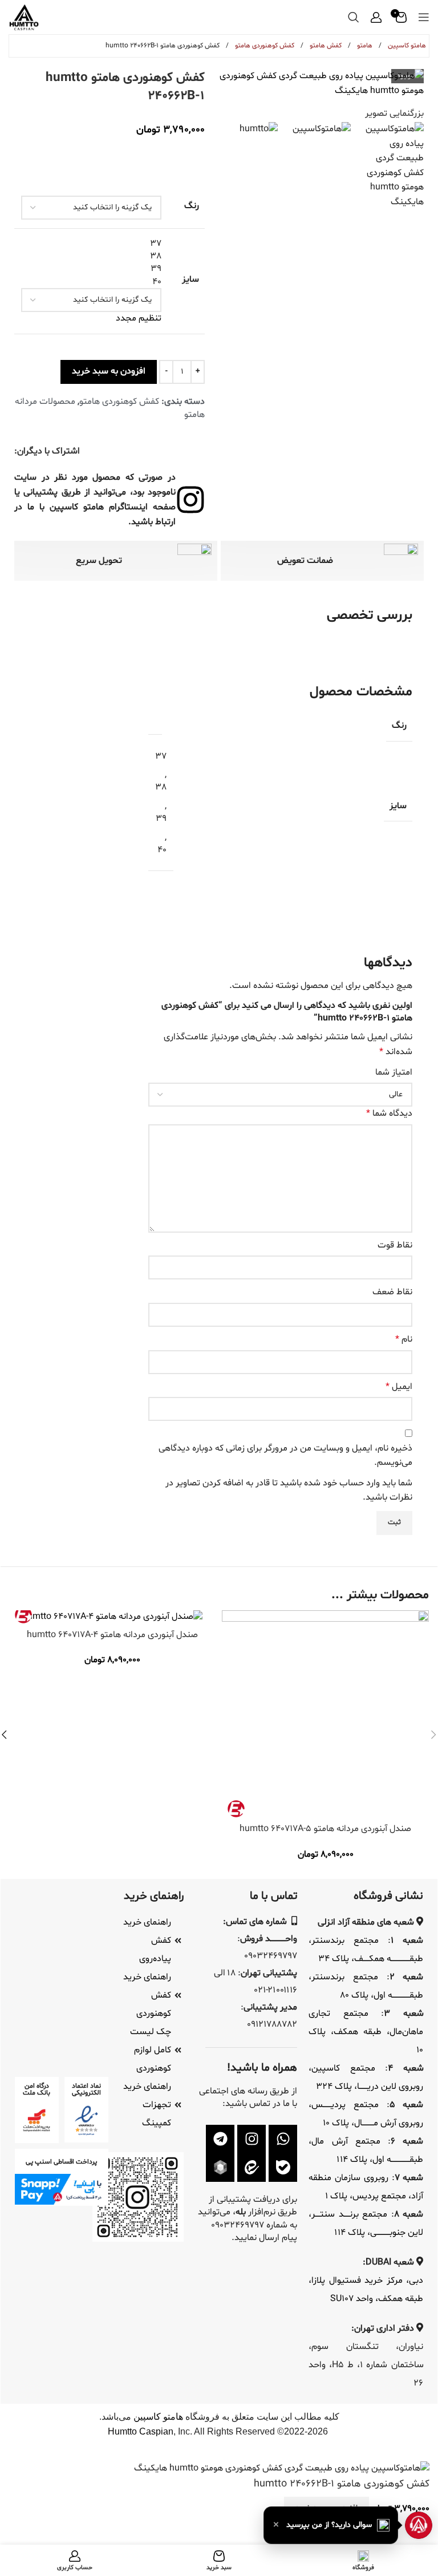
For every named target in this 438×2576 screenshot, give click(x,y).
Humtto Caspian (141, 2431)
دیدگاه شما (389, 1113)
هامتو (364, 46)
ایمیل (399, 1387)
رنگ (192, 206)
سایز (190, 280)
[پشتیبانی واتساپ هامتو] (283, 2139)
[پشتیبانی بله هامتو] (283, 2168)
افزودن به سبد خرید (109, 371)
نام (404, 1339)
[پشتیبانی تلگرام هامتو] (220, 2139)
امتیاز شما (394, 1072)
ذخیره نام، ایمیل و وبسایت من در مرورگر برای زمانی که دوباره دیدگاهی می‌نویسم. (285, 1456)
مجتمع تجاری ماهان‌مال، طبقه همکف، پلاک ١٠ (366, 2032)
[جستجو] (354, 17)
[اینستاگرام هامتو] (252, 2139)
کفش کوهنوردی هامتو (264, 46)
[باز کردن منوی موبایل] (424, 17)
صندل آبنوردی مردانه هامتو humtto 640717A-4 (112, 1635)
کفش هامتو (325, 46)
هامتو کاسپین (406, 46)
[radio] (91, 244)
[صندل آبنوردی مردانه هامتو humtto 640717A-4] (113, 1617)
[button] (331, 2525)
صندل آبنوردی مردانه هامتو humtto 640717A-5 (325, 1829)
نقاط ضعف (392, 1292)
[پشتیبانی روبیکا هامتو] (220, 2168)
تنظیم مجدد (139, 318)
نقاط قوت (395, 1245)
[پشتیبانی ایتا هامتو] (252, 2168)
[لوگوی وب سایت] (24, 17)
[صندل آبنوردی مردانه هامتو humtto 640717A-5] (325, 1714)
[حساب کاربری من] (376, 17)
